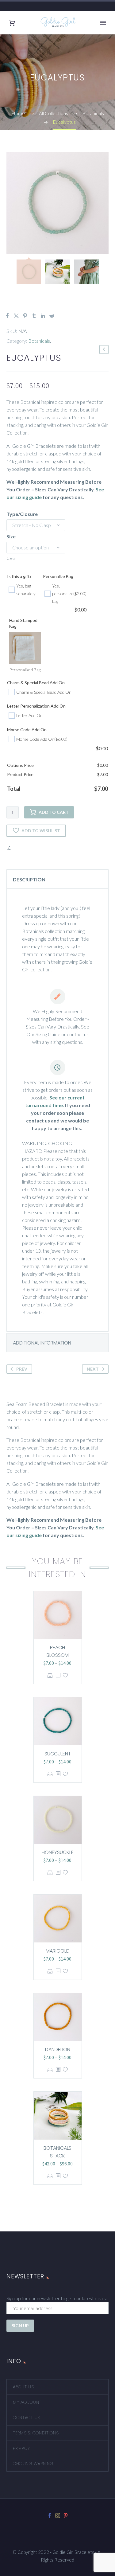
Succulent (58, 1754)
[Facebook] (7, 316)
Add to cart (54, 812)
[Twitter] (16, 316)
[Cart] (12, 23)
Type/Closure (22, 514)
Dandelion (58, 2049)
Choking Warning (33, 2464)
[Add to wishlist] (65, 1675)
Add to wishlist (41, 831)
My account (27, 2402)
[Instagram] (58, 2516)
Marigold (58, 1951)
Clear (11, 558)
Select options (50, 1675)
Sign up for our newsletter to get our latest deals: (57, 2298)
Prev (22, 1369)
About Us (23, 2387)
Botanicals (39, 341)
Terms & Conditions (36, 2433)
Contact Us (27, 2418)
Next (93, 1369)
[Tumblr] (34, 316)
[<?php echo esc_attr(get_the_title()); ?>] (58, 1675)
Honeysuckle (58, 1852)
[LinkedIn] (43, 316)
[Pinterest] (25, 316)
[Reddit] (52, 316)
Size (11, 536)
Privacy (21, 2448)
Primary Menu (103, 23)
